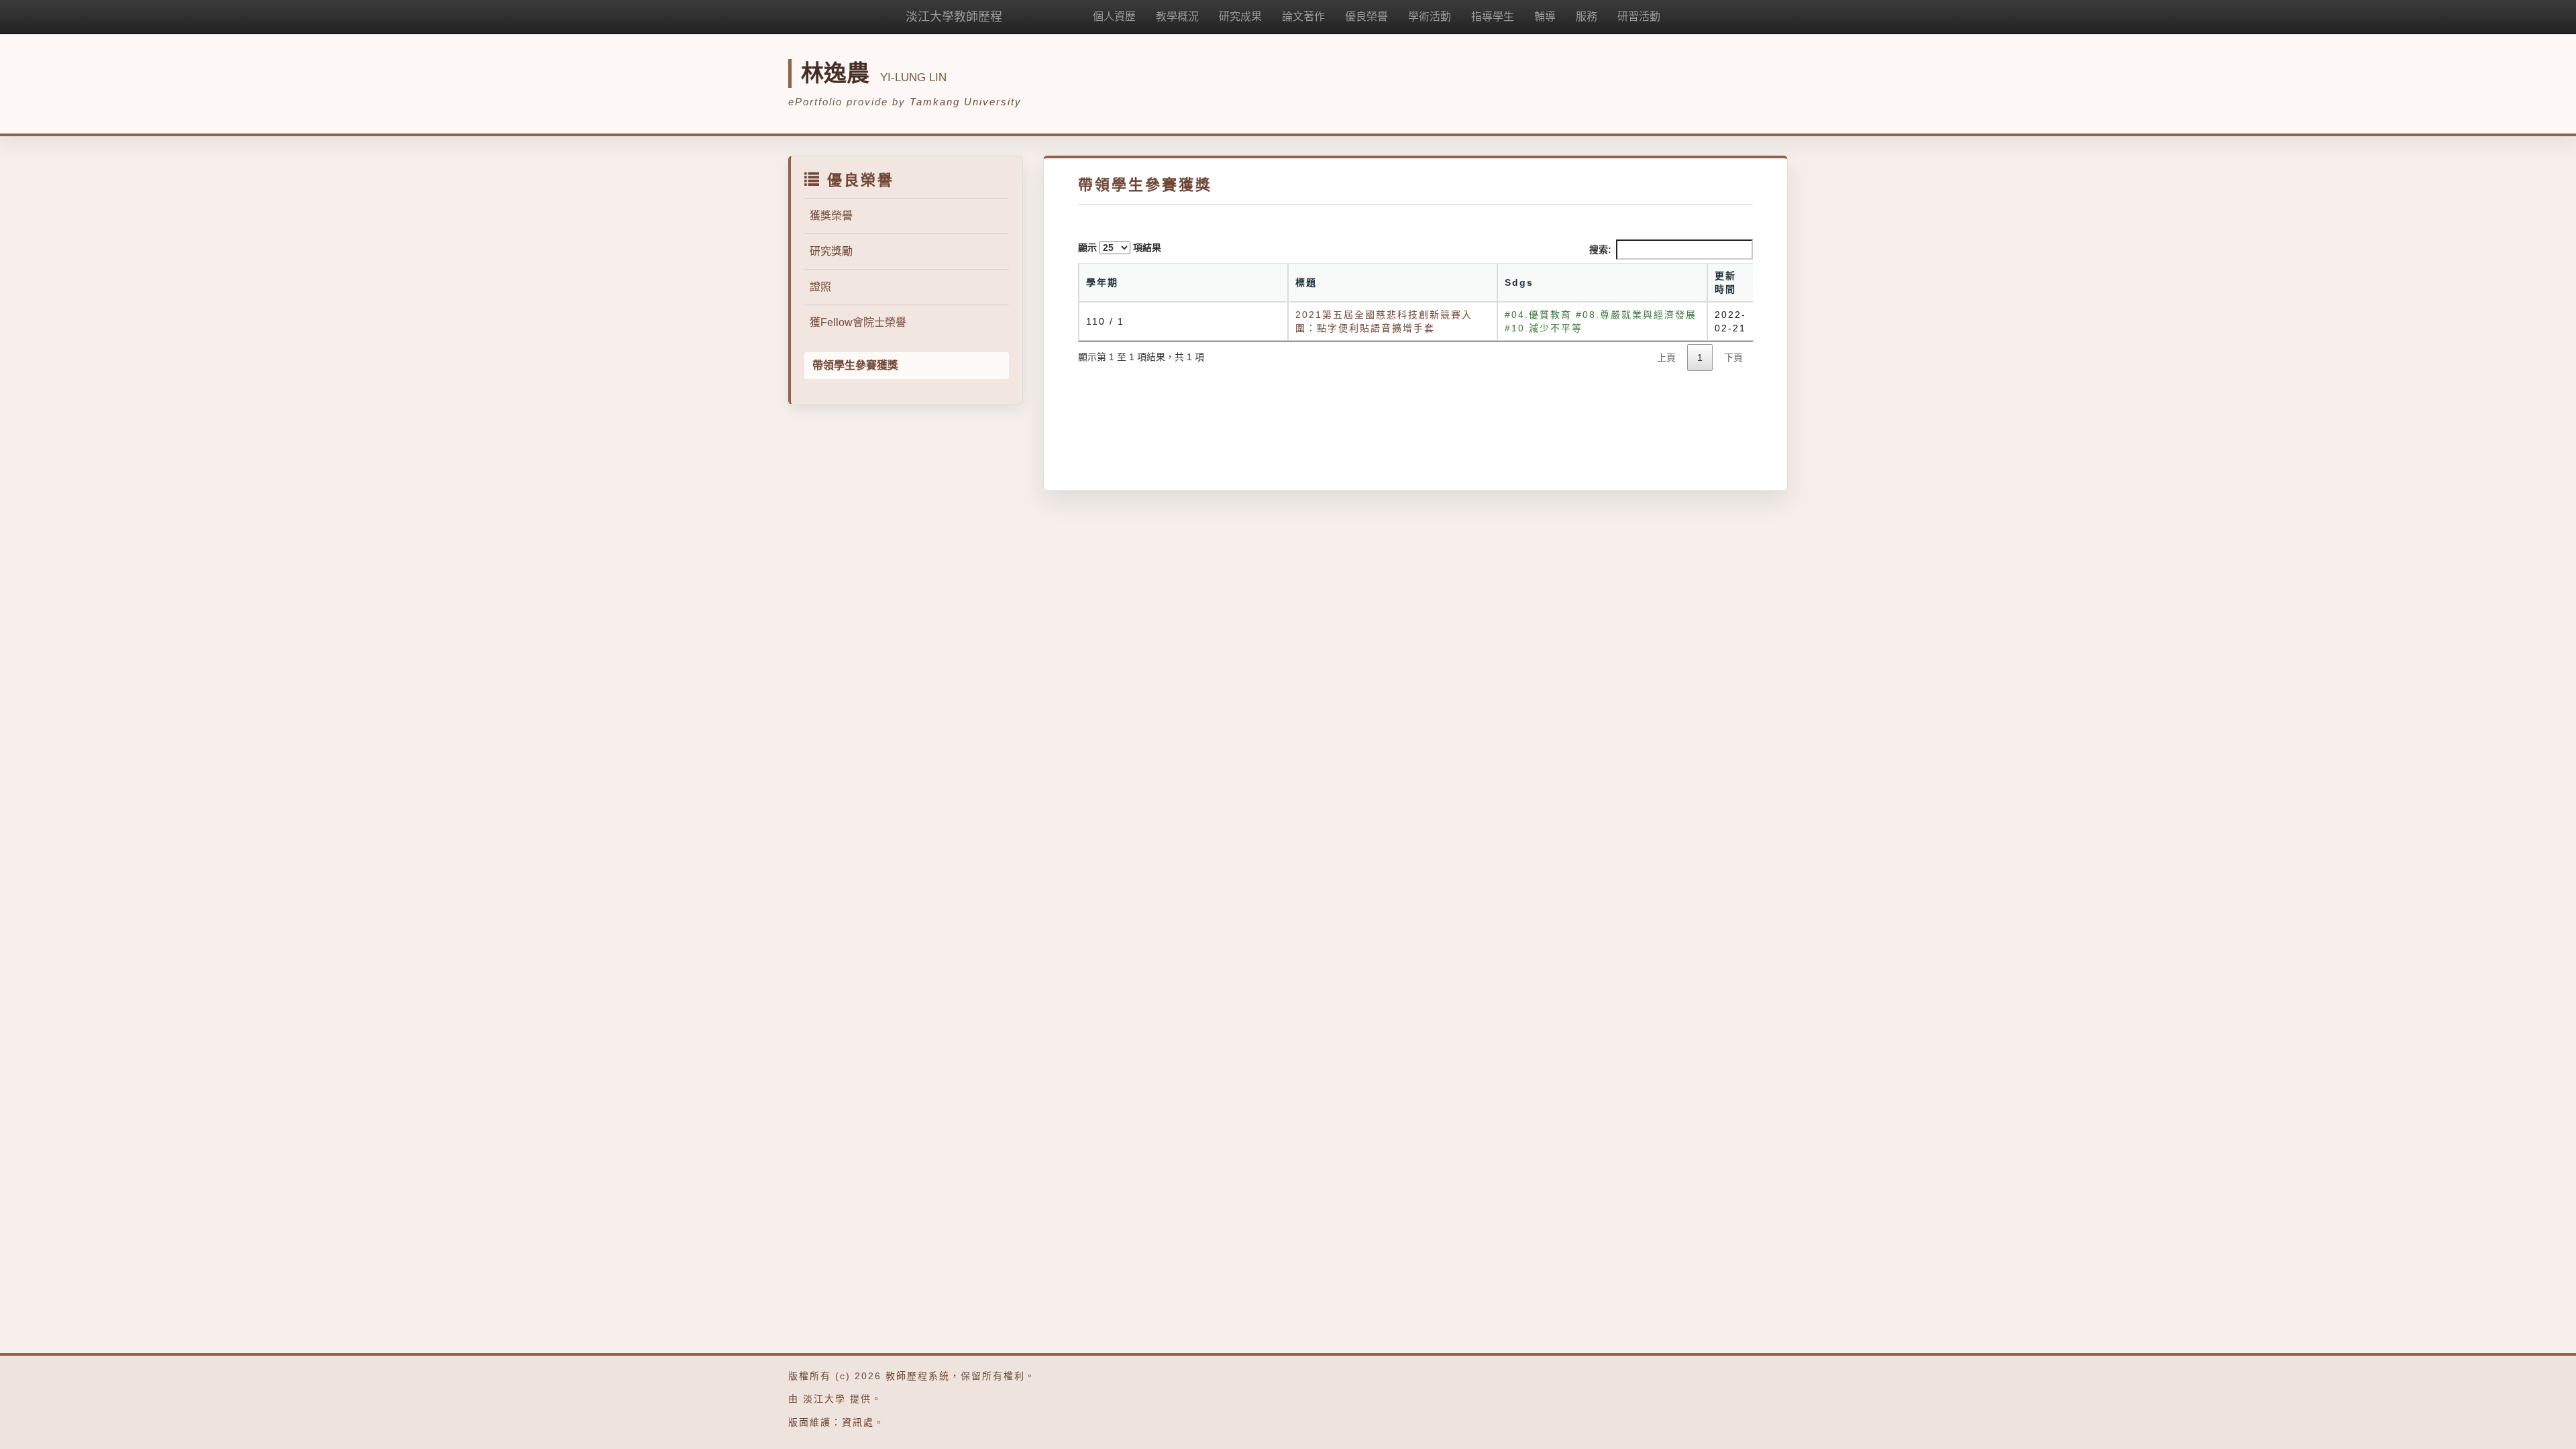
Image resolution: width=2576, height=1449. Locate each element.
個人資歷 (1114, 16)
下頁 (1733, 358)
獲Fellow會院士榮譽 (858, 322)
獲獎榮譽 (831, 216)
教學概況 (1177, 16)
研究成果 (1240, 16)
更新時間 (1725, 282)
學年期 (1102, 282)
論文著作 (1303, 16)
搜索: (1600, 250)
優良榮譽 (1366, 16)
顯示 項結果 (1120, 248)
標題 (1306, 282)
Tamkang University (966, 102)
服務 (1587, 16)
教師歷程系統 (918, 1376)
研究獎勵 (831, 251)
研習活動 (1639, 16)
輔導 (1545, 16)
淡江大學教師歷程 (954, 17)
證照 (820, 287)
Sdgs (1519, 282)
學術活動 (1430, 16)
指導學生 (1493, 16)
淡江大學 (824, 1399)
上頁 (1666, 358)
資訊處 (858, 1422)
